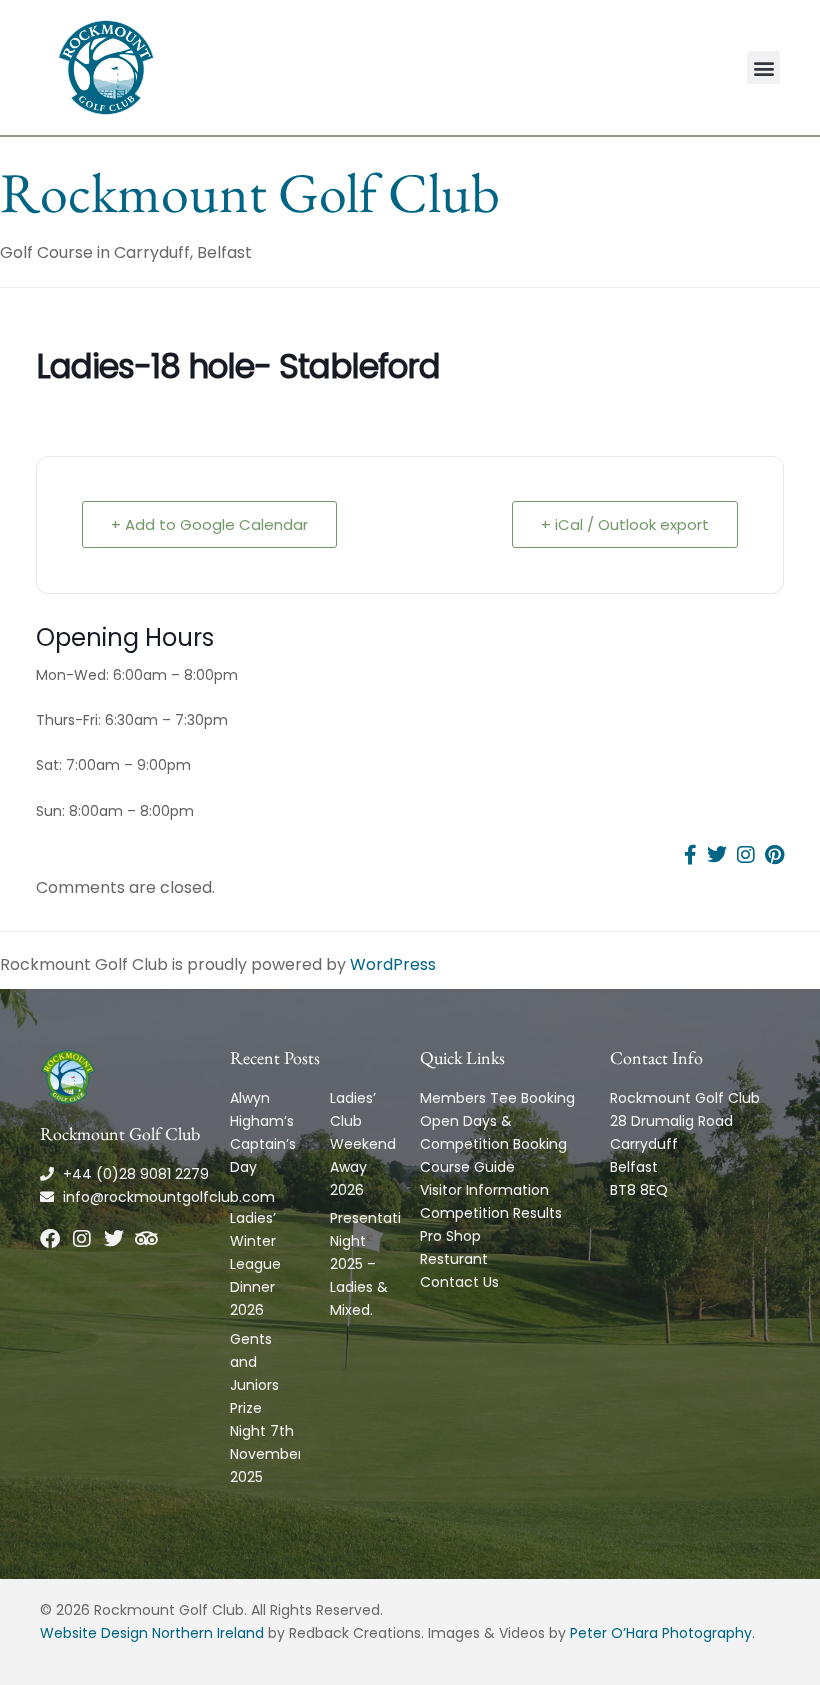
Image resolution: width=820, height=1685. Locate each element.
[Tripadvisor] (146, 1239)
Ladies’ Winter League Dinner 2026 (255, 1264)
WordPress (393, 964)
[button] (763, 67)
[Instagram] (82, 1239)
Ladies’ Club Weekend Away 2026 (363, 1144)
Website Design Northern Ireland (152, 1633)
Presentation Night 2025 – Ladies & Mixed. (374, 1264)
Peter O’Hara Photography (661, 1633)
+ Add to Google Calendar (209, 524)
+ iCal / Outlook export (625, 524)
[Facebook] (50, 1239)
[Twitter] (114, 1239)
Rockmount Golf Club (250, 192)
